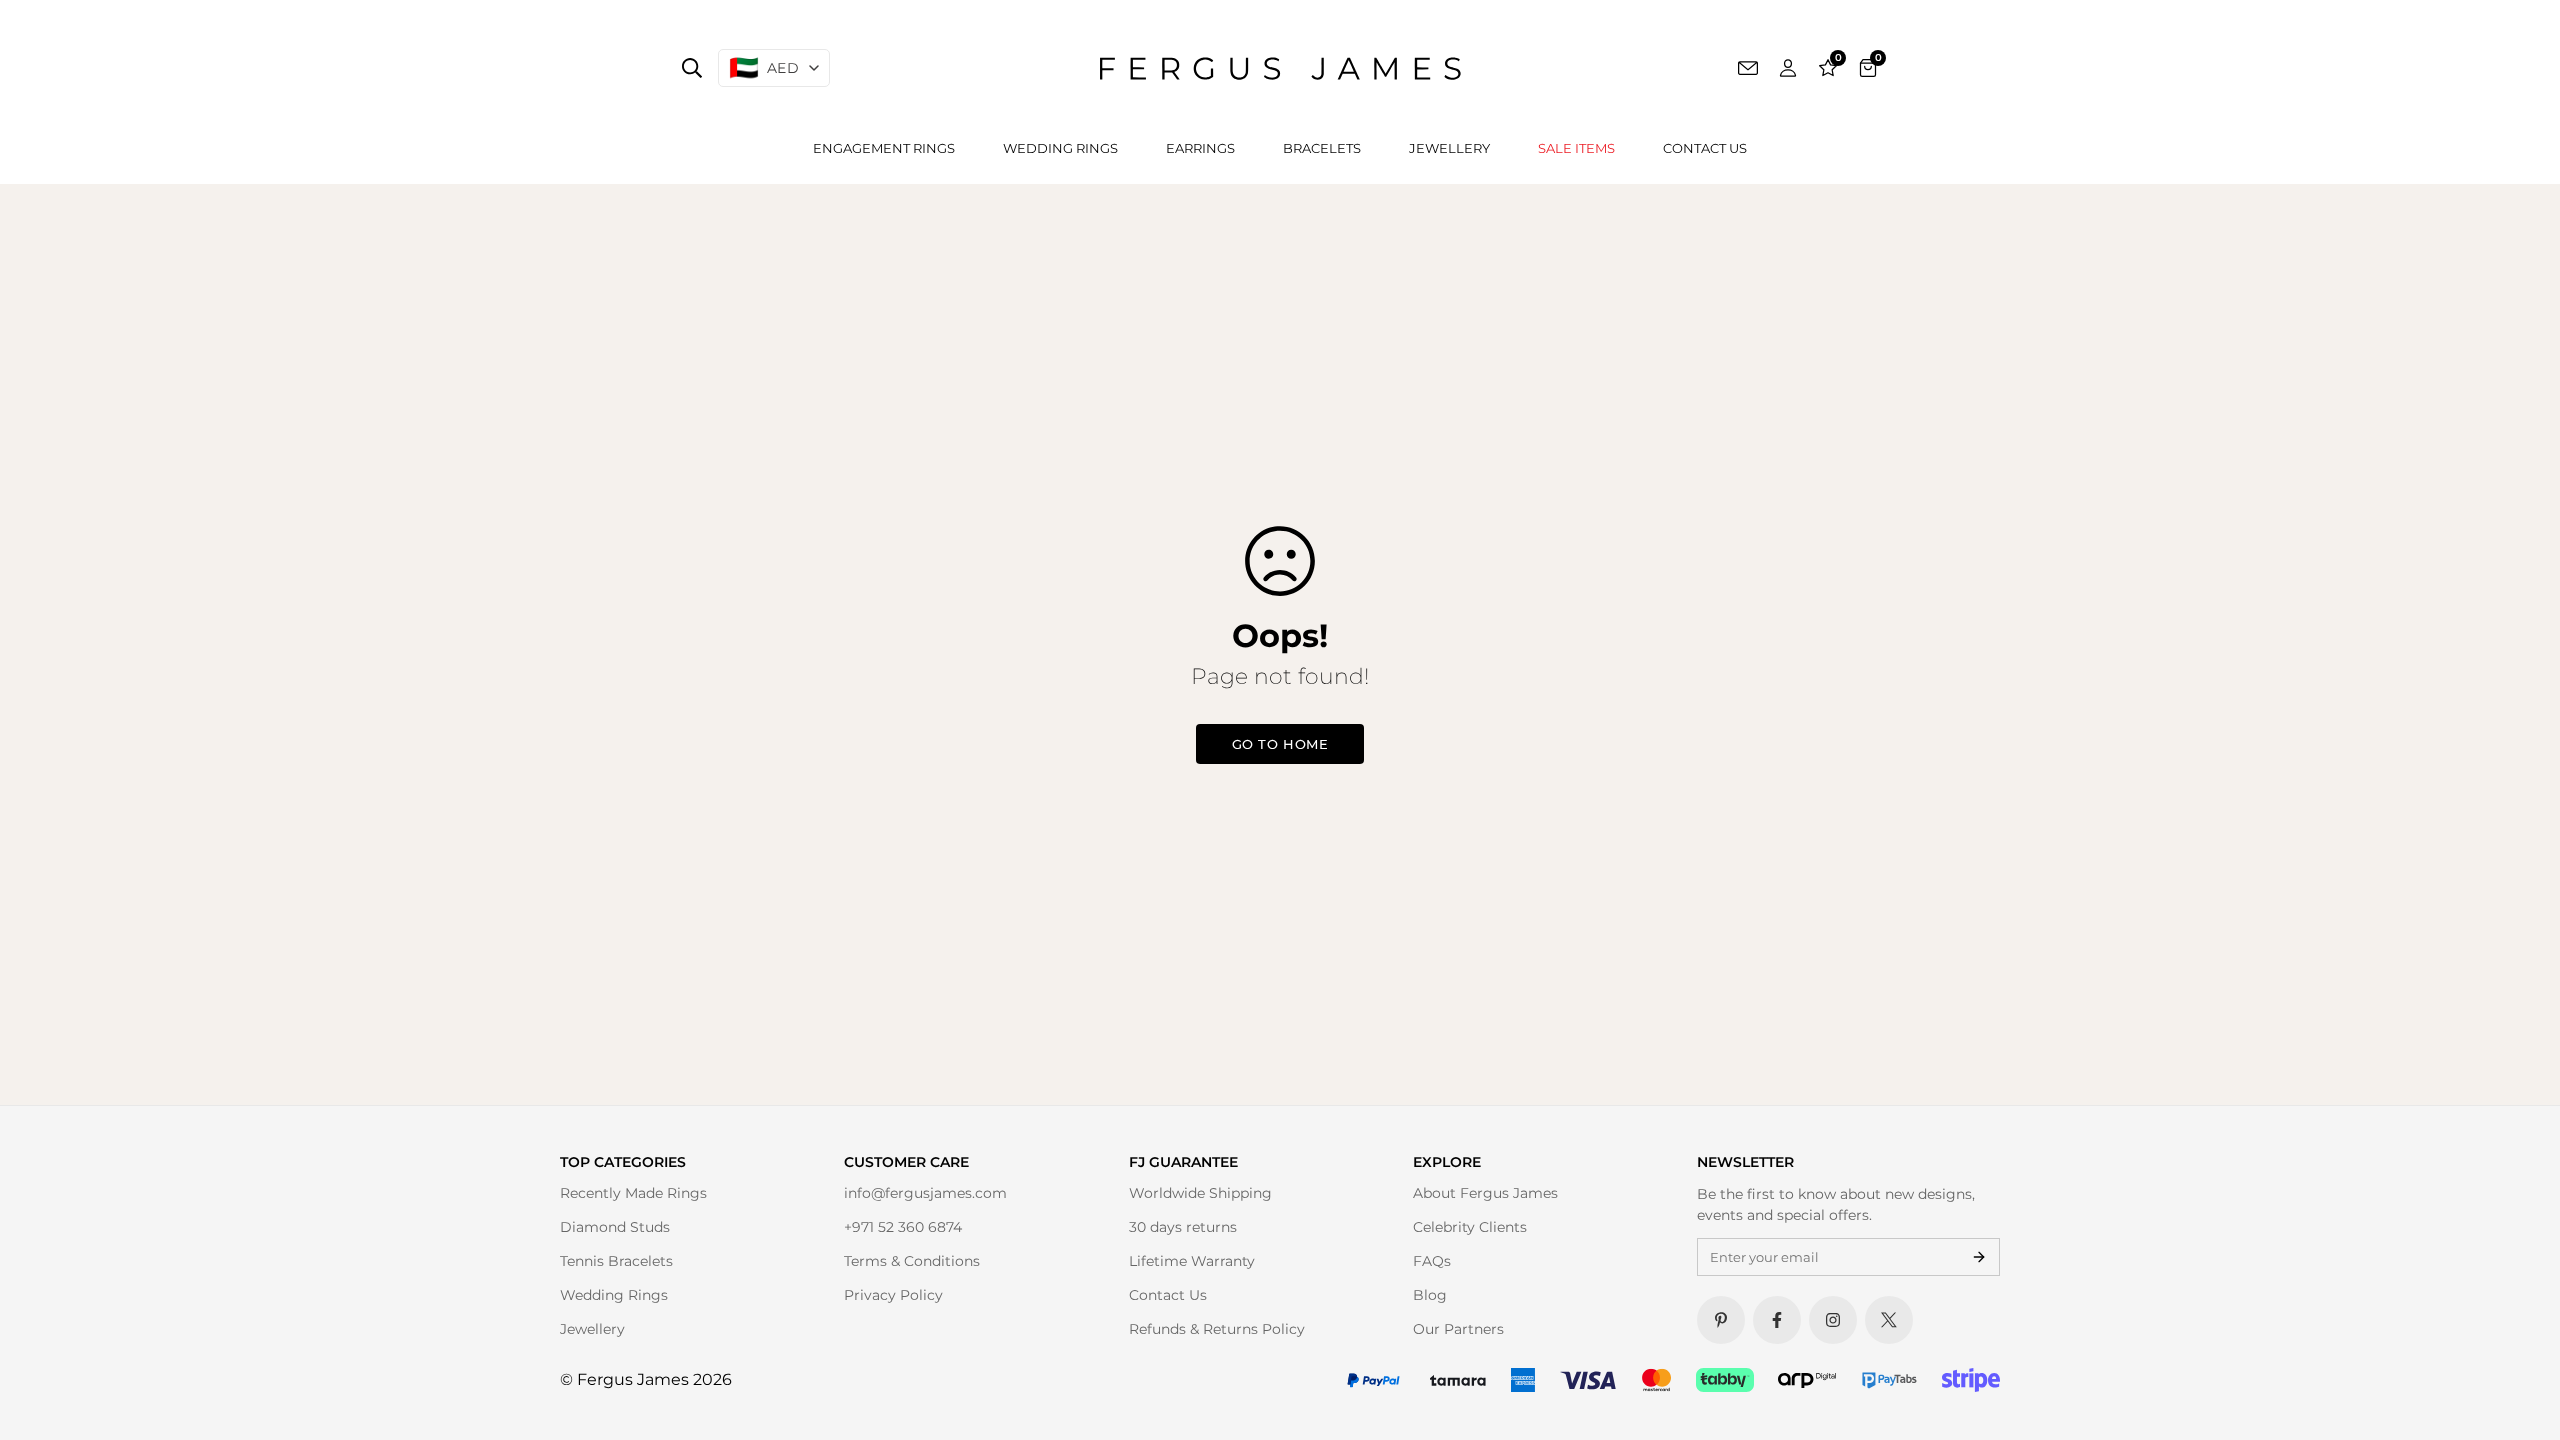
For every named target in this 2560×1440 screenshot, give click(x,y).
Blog (1430, 1295)
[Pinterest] (1721, 1320)
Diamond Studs (615, 1227)
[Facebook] (1777, 1320)
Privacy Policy (893, 1295)
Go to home (1280, 744)
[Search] (692, 68)
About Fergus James (1485, 1193)
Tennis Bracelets (616, 1261)
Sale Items (1576, 148)
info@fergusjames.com (925, 1193)
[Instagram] (1833, 1320)
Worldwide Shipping (1200, 1193)
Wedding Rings (1060, 148)
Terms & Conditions (912, 1261)
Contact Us (1705, 148)
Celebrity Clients (1470, 1227)
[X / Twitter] (1889, 1320)
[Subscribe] (1979, 1257)
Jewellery (1449, 148)
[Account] (1788, 68)
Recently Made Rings (633, 1193)
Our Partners (1458, 1329)
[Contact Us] (1748, 68)
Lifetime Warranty (1192, 1261)
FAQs (1432, 1261)
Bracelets (1322, 148)
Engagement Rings (884, 148)
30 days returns (1183, 1227)
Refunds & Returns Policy (1217, 1329)
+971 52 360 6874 (903, 1227)
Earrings (1200, 148)
